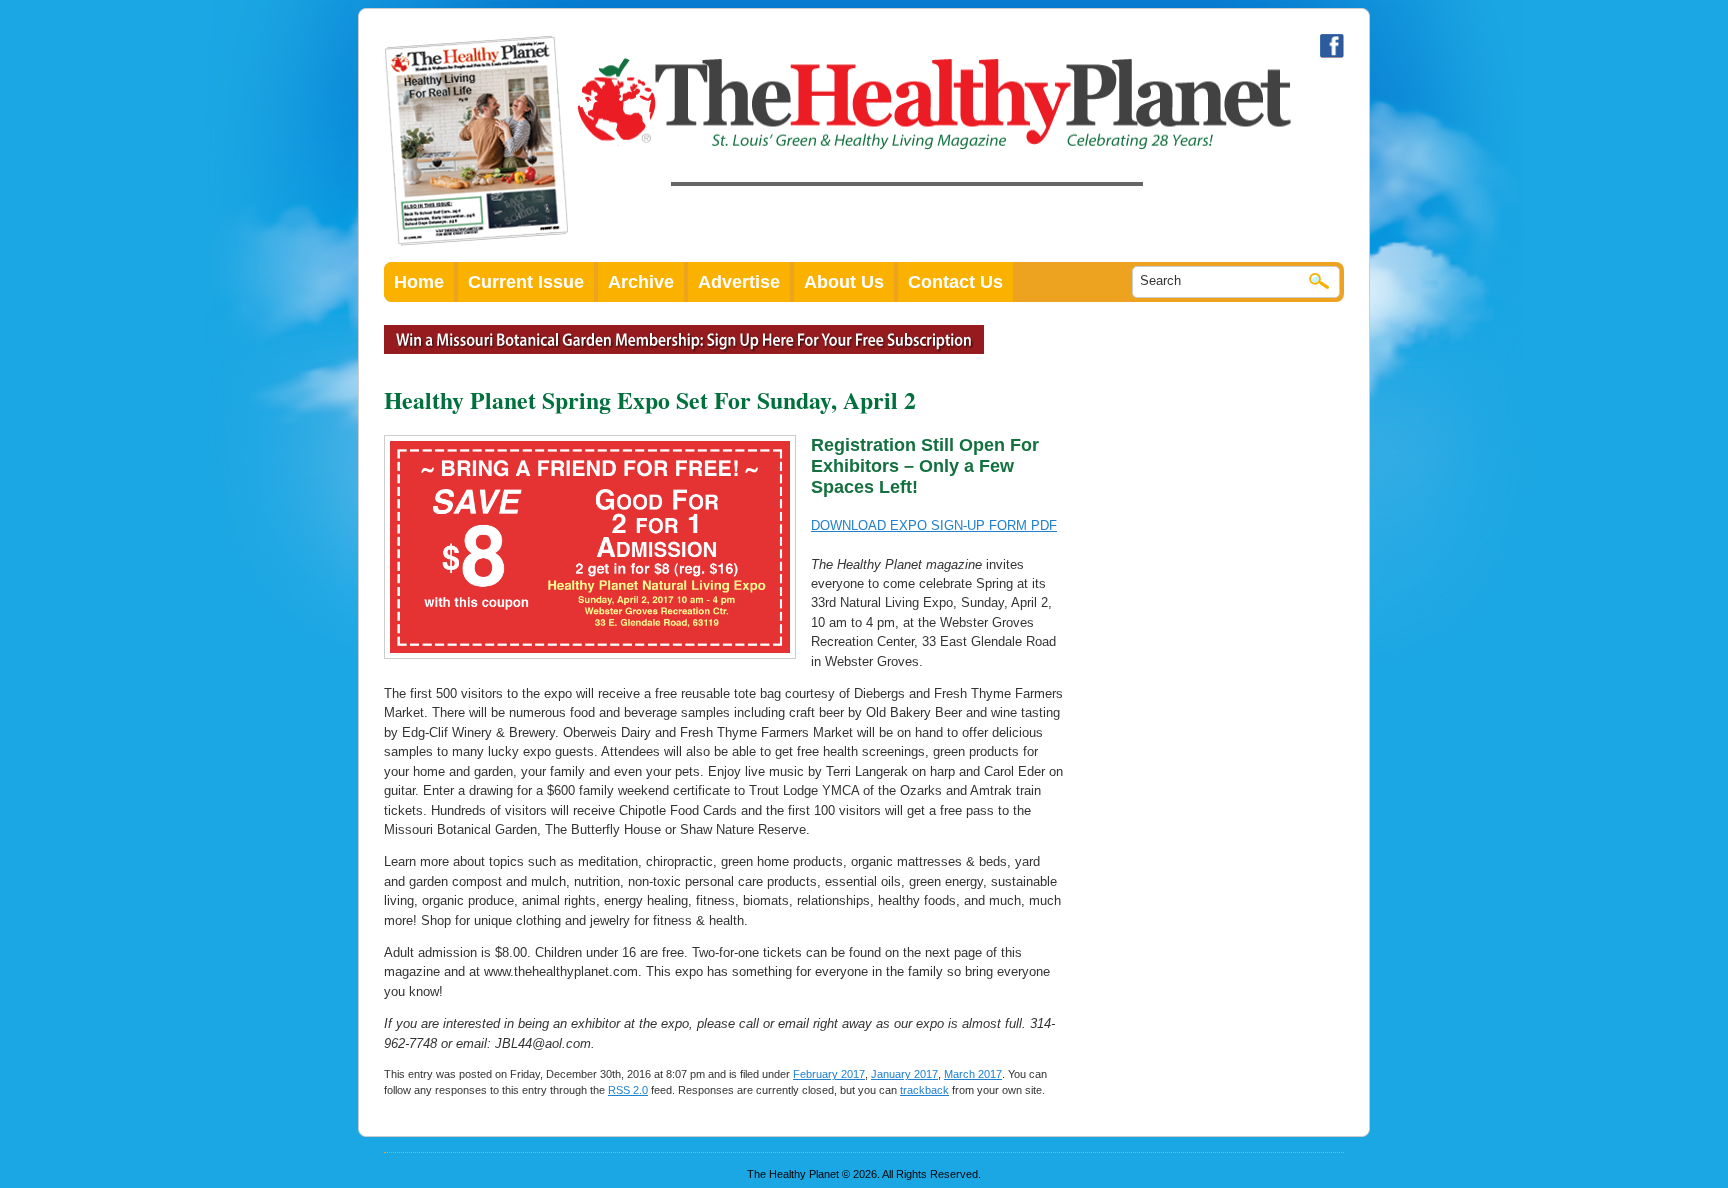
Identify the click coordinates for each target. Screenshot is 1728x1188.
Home (419, 282)
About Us (844, 282)
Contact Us (955, 282)
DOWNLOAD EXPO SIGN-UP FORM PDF (934, 525)
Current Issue (526, 282)
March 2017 (973, 1074)
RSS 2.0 (628, 1090)
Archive (641, 282)
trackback (924, 1090)
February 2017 (829, 1074)
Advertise (739, 282)
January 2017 (904, 1074)
